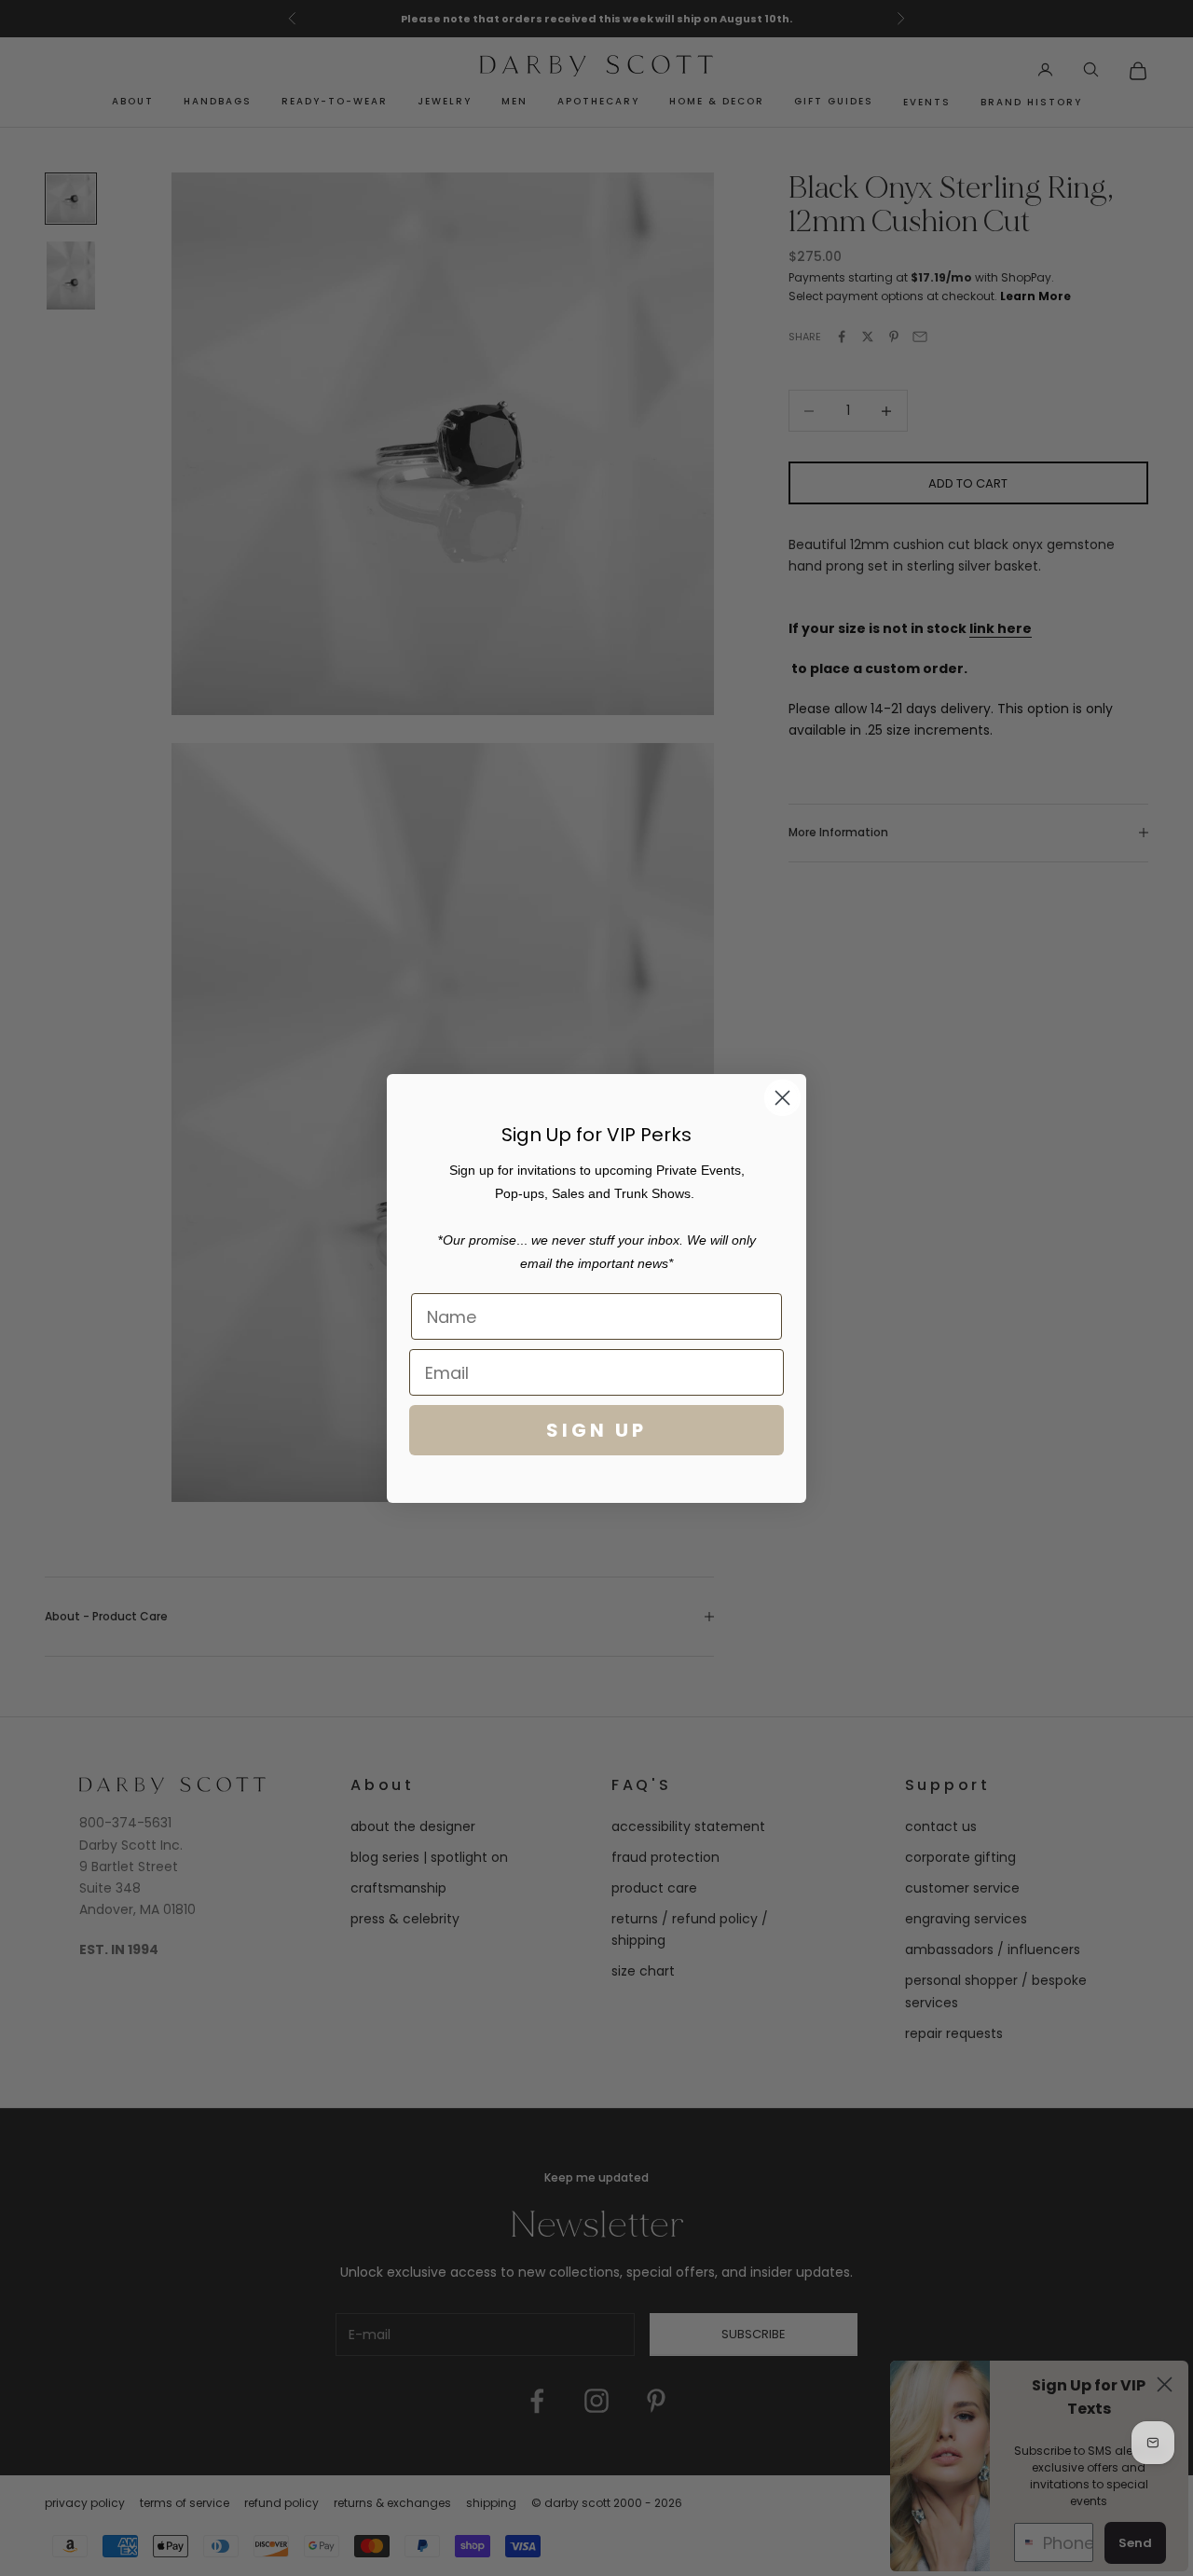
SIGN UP (596, 1430)
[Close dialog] (782, 1098)
